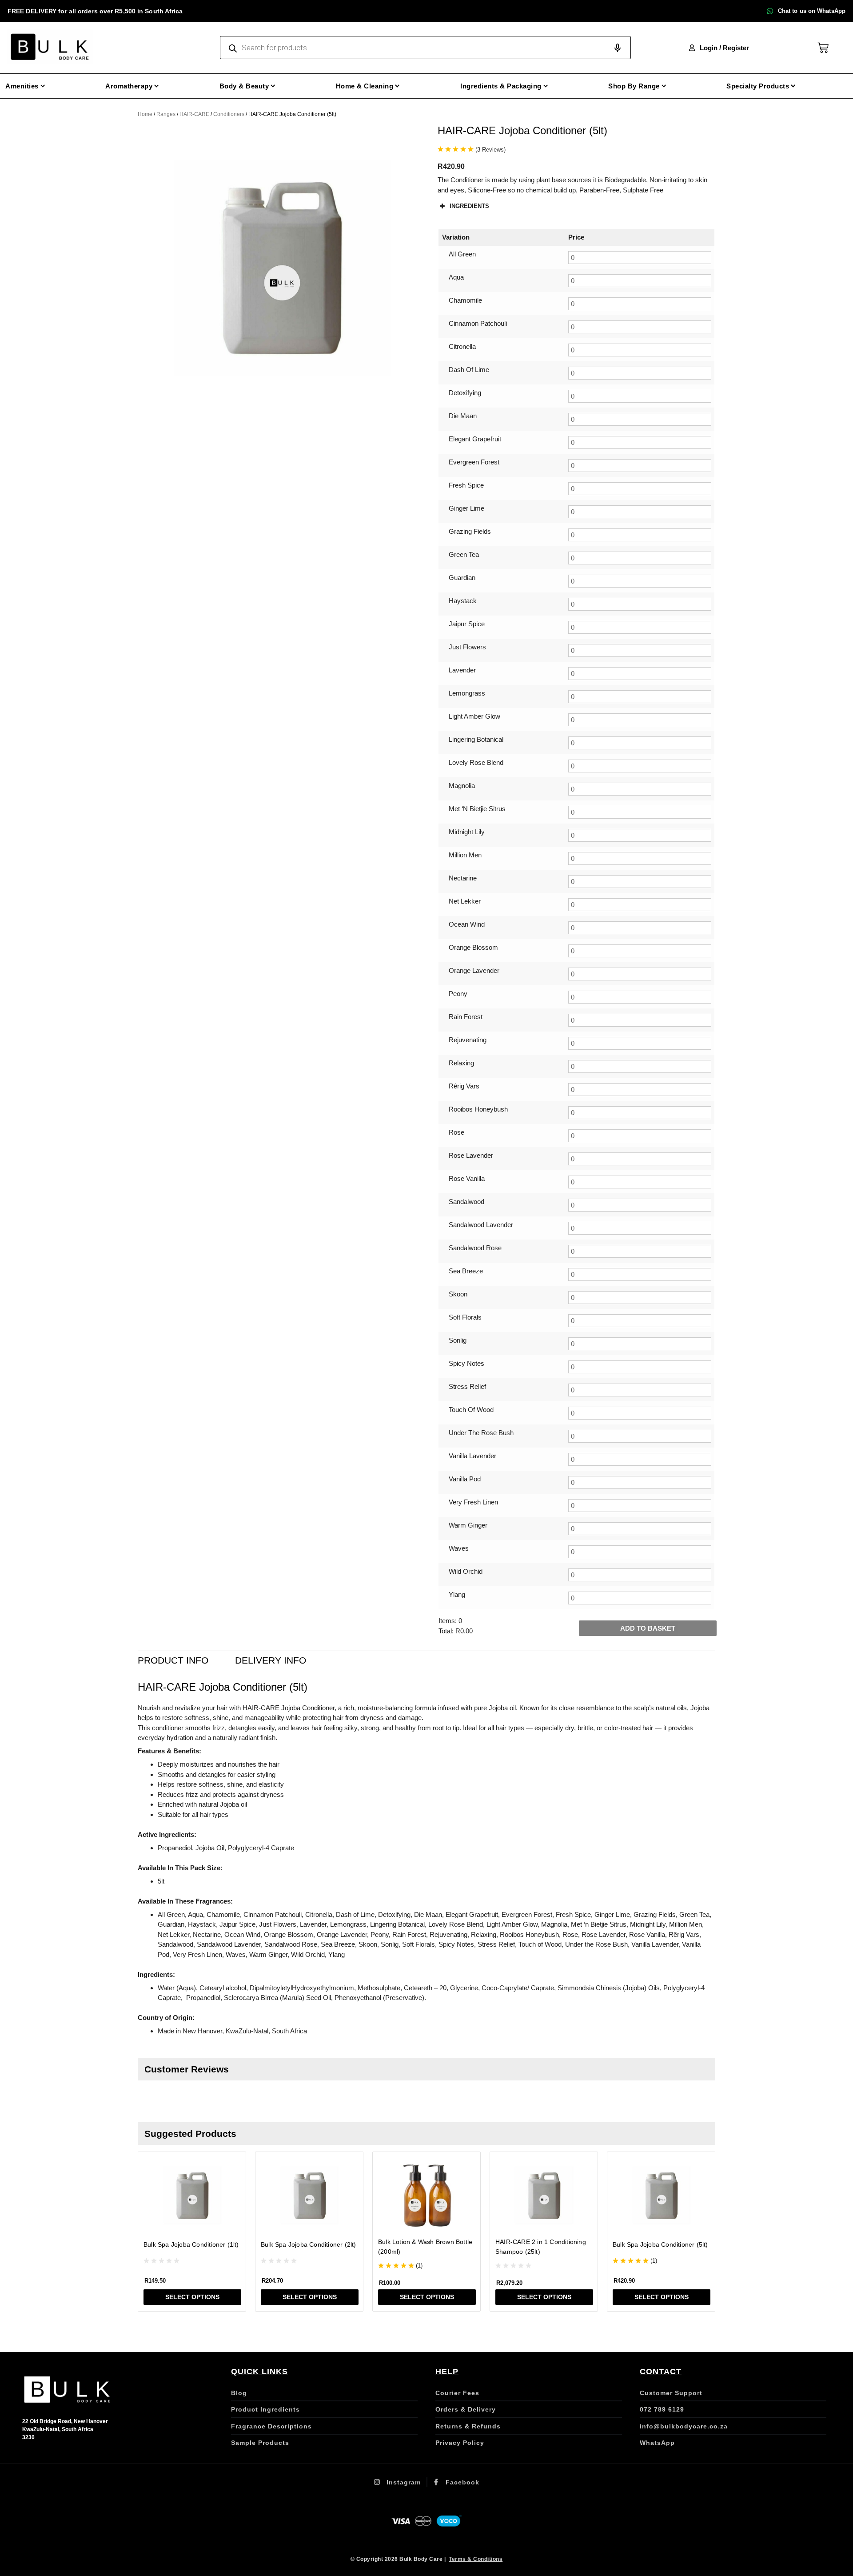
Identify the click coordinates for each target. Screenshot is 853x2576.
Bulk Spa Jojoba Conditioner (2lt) (309, 2244)
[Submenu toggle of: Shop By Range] (664, 86)
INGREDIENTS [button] (469, 206)
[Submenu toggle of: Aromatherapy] (157, 86)
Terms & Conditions (476, 2559)
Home (145, 114)
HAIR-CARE (194, 114)
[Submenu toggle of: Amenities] (43, 86)
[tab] (173, 1661)
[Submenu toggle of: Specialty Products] (793, 86)
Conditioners (229, 114)
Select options (192, 2297)
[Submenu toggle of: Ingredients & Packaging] (546, 86)
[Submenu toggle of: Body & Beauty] (273, 86)
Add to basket (648, 1628)
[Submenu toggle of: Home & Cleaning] (397, 86)
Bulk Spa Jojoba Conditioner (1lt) (191, 2244)
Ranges (166, 114)
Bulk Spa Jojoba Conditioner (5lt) (660, 2244)
